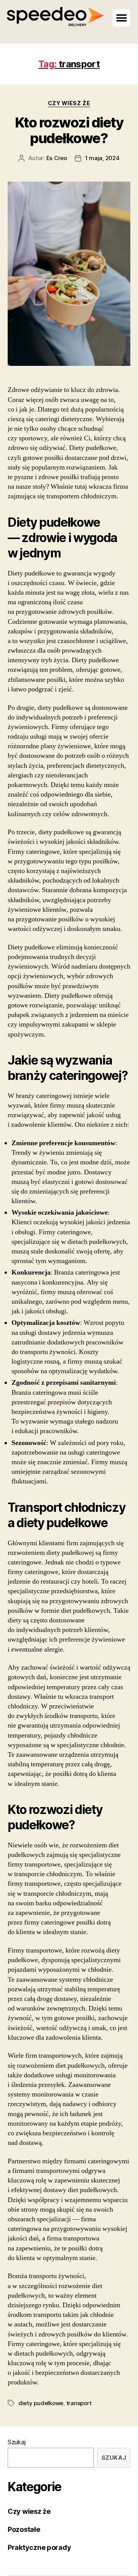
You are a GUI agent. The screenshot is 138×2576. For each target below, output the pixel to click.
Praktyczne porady (39, 2547)
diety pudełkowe (41, 2403)
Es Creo (57, 158)
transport (79, 2403)
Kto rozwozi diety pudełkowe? (69, 130)
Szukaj (16, 2442)
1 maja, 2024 (102, 158)
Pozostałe (24, 2529)
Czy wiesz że (69, 103)
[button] (121, 18)
